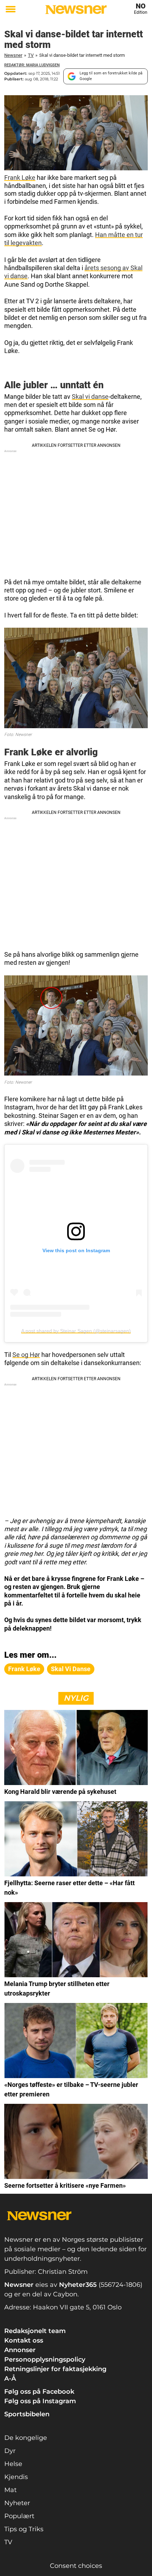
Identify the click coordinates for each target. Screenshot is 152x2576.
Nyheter (17, 2503)
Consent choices (76, 2566)
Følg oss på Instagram (40, 2401)
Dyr (10, 2451)
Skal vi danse (90, 397)
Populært (19, 2516)
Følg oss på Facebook (39, 2392)
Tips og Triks (24, 2529)
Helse (13, 2464)
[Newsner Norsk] (76, 10)
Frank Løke (20, 178)
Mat (10, 2490)
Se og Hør (26, 1355)
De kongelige (26, 2438)
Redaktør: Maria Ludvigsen (32, 65)
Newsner (13, 55)
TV (31, 55)
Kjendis (16, 2477)
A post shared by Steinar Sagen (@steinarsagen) (76, 1331)
